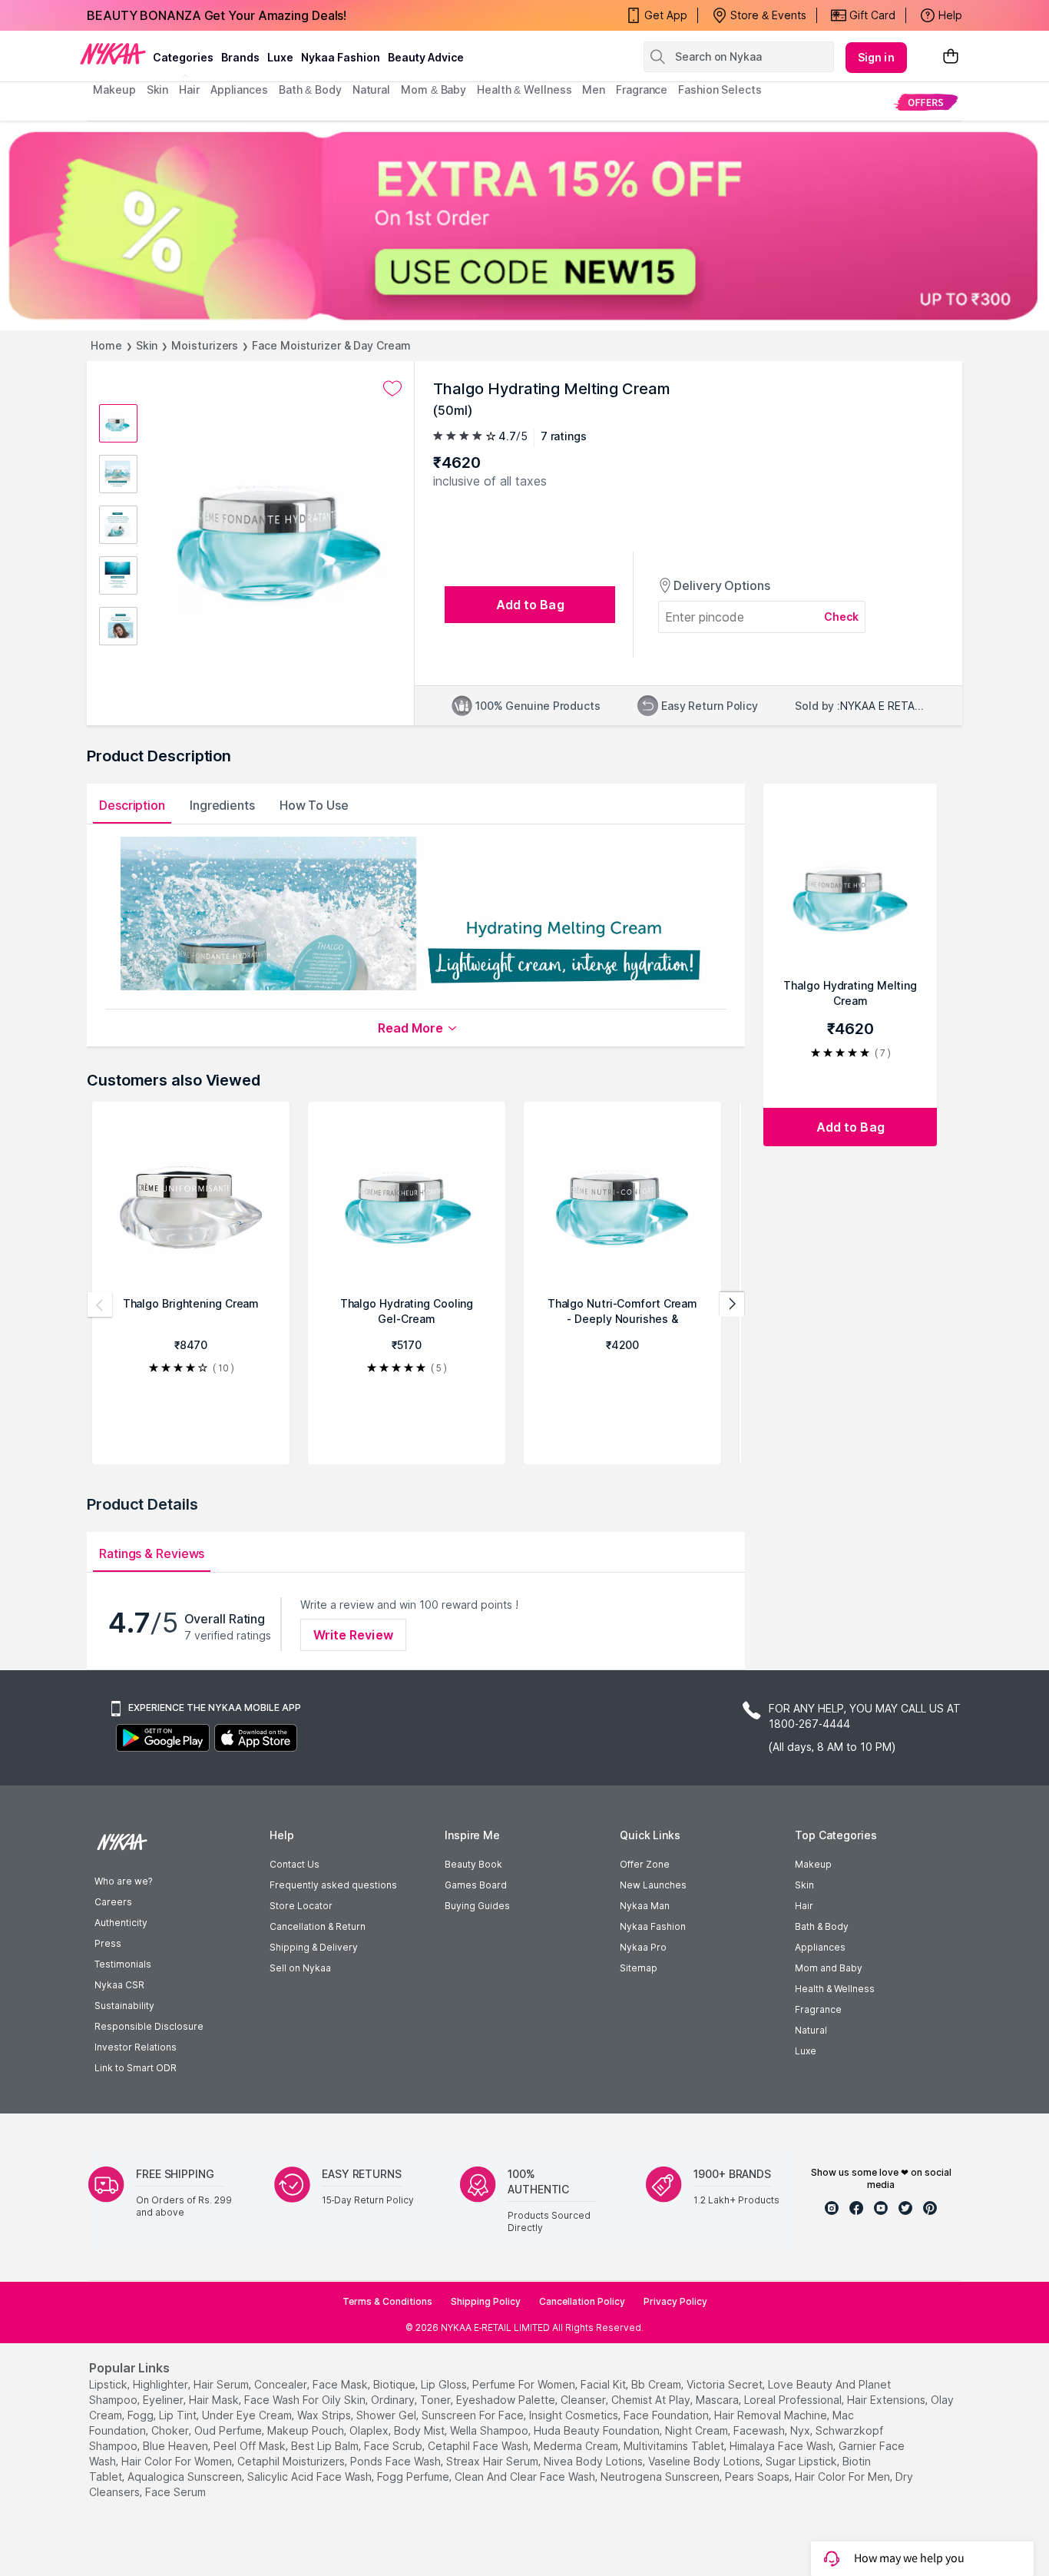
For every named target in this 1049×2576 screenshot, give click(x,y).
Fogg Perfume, (414, 2477)
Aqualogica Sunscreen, (186, 2477)
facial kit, (604, 2384)
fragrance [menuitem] (642, 90)
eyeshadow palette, (507, 2400)
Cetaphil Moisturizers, (292, 2461)
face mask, (341, 2384)
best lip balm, (326, 2446)
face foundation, (667, 2415)
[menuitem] (926, 102)
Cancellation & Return (318, 1926)
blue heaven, (177, 2446)
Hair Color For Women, (178, 2461)
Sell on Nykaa (300, 1968)
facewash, (760, 2430)
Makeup (813, 1864)
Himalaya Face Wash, (783, 2446)
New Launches (653, 1885)
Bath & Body (822, 1926)
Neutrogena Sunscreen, (661, 2477)
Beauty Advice (426, 57)
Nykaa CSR (119, 1985)
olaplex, (370, 2430)
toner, (437, 2400)
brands (240, 57)
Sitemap (639, 1968)
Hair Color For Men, (844, 2477)
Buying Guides (477, 1906)
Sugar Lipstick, (802, 2461)
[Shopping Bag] (951, 57)
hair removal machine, (772, 2415)
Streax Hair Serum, (493, 2461)
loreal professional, (794, 2400)
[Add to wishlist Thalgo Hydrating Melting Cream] (392, 389)
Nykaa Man (645, 1906)
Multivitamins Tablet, (675, 2446)
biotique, (395, 2384)
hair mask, (215, 2400)
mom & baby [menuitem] (433, 90)
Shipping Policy (486, 2301)
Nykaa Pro (643, 1947)
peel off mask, (251, 2446)
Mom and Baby (829, 1968)
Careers (113, 1902)
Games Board (476, 1885)
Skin (147, 345)
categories (183, 57)
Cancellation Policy (582, 2301)
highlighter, (162, 2384)
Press (108, 1943)
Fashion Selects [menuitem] (720, 90)
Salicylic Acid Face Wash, (311, 2477)
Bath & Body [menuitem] (310, 90)
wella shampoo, (490, 2430)
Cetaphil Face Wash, (479, 2446)
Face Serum (175, 2492)
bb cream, (657, 2384)
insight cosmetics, (575, 2415)
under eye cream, (248, 2415)
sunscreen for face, (474, 2415)
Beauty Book (473, 1864)
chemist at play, (652, 2400)
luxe (280, 57)
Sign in (876, 57)
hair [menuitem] (189, 90)
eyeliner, (164, 2400)
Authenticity (121, 1923)
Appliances (820, 1947)
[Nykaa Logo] (113, 53)
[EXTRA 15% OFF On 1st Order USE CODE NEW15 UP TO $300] (524, 225)
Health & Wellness (835, 1989)
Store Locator (301, 1906)
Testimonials (123, 1964)
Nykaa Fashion (341, 57)
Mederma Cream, (577, 2446)
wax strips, (325, 2415)
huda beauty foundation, (598, 2430)
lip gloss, (445, 2384)
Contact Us (295, 1864)
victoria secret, (726, 2384)
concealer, (282, 2384)
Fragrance (818, 2009)
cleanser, (584, 2400)
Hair (804, 1906)
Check (842, 617)
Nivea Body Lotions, (594, 2461)
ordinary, (394, 2400)
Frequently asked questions (333, 1885)
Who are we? (123, 1881)
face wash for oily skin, (306, 2400)
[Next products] (732, 1305)
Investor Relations (136, 2047)
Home (106, 345)
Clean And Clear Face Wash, (526, 2477)
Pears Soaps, (758, 2477)
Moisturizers (205, 345)
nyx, (801, 2430)
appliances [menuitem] (239, 90)
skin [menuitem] (158, 90)
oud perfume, (229, 2430)
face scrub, (394, 2446)
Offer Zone (645, 1864)
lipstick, (109, 2384)
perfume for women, (525, 2384)
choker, (171, 2430)
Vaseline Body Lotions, (705, 2461)
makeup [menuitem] (114, 90)
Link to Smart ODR (136, 2068)
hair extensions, (887, 2400)
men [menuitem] (594, 90)
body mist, (420, 2430)
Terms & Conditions (387, 2301)
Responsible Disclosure (149, 2026)
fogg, (142, 2415)
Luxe (806, 2051)
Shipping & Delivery (314, 1947)
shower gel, (387, 2415)
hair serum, (222, 2384)
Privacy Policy (675, 2301)
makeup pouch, (307, 2430)
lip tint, (179, 2415)
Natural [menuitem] (371, 90)
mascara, (718, 2400)
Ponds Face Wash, (397, 2461)
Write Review (353, 1635)
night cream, (698, 2430)
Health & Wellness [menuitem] (524, 90)
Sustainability (124, 2006)
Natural (811, 2030)
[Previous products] (100, 1305)
